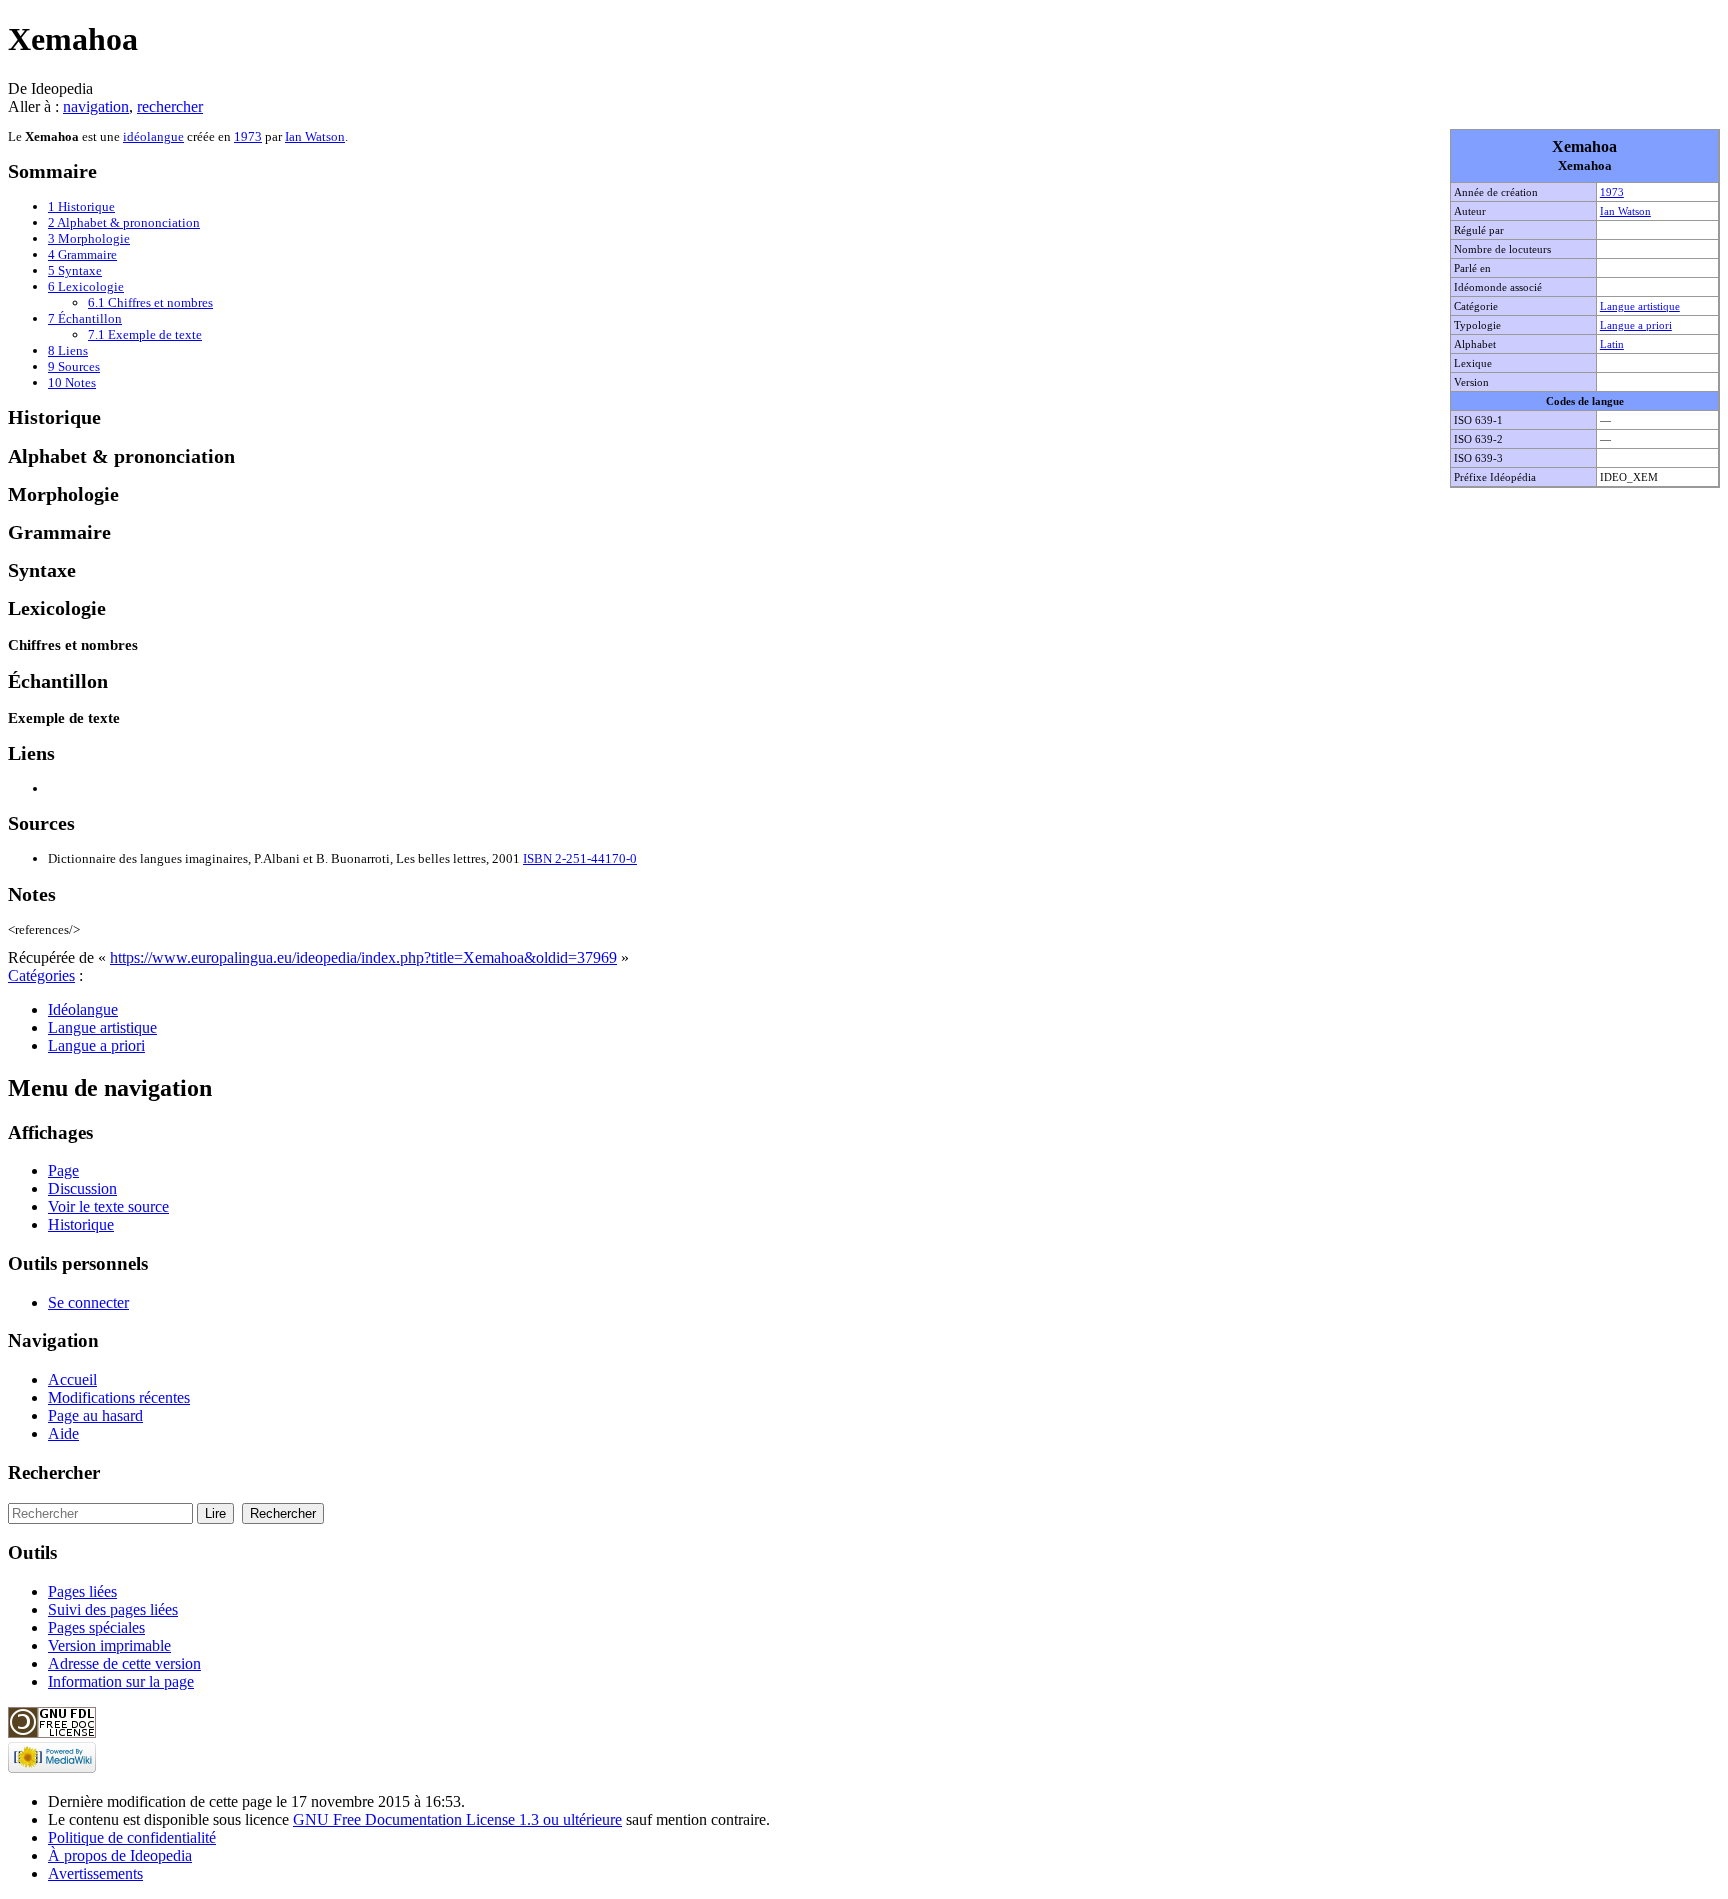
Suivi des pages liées (113, 1609)
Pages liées (82, 1591)
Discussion (82, 1188)
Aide (63, 1433)
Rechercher (54, 1472)
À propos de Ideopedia (120, 1855)
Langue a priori (1636, 325)
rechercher (170, 106)
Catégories (41, 975)
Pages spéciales (96, 1627)
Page (63, 1170)
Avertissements (95, 1873)
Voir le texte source (108, 1206)
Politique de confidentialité (132, 1837)
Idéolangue (83, 1009)
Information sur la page (121, 1681)
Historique (81, 1224)
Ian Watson (1625, 211)
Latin (1612, 344)
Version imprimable (109, 1645)
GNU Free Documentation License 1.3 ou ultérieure (457, 1819)
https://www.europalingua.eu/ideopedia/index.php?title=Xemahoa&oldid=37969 (363, 957)
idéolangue (153, 136)
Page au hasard (95, 1415)
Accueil (72, 1379)
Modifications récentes (119, 1397)
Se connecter (88, 1302)
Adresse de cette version (124, 1663)
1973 (1612, 192)
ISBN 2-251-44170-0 (580, 858)
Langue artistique (1640, 306)
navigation (96, 106)
